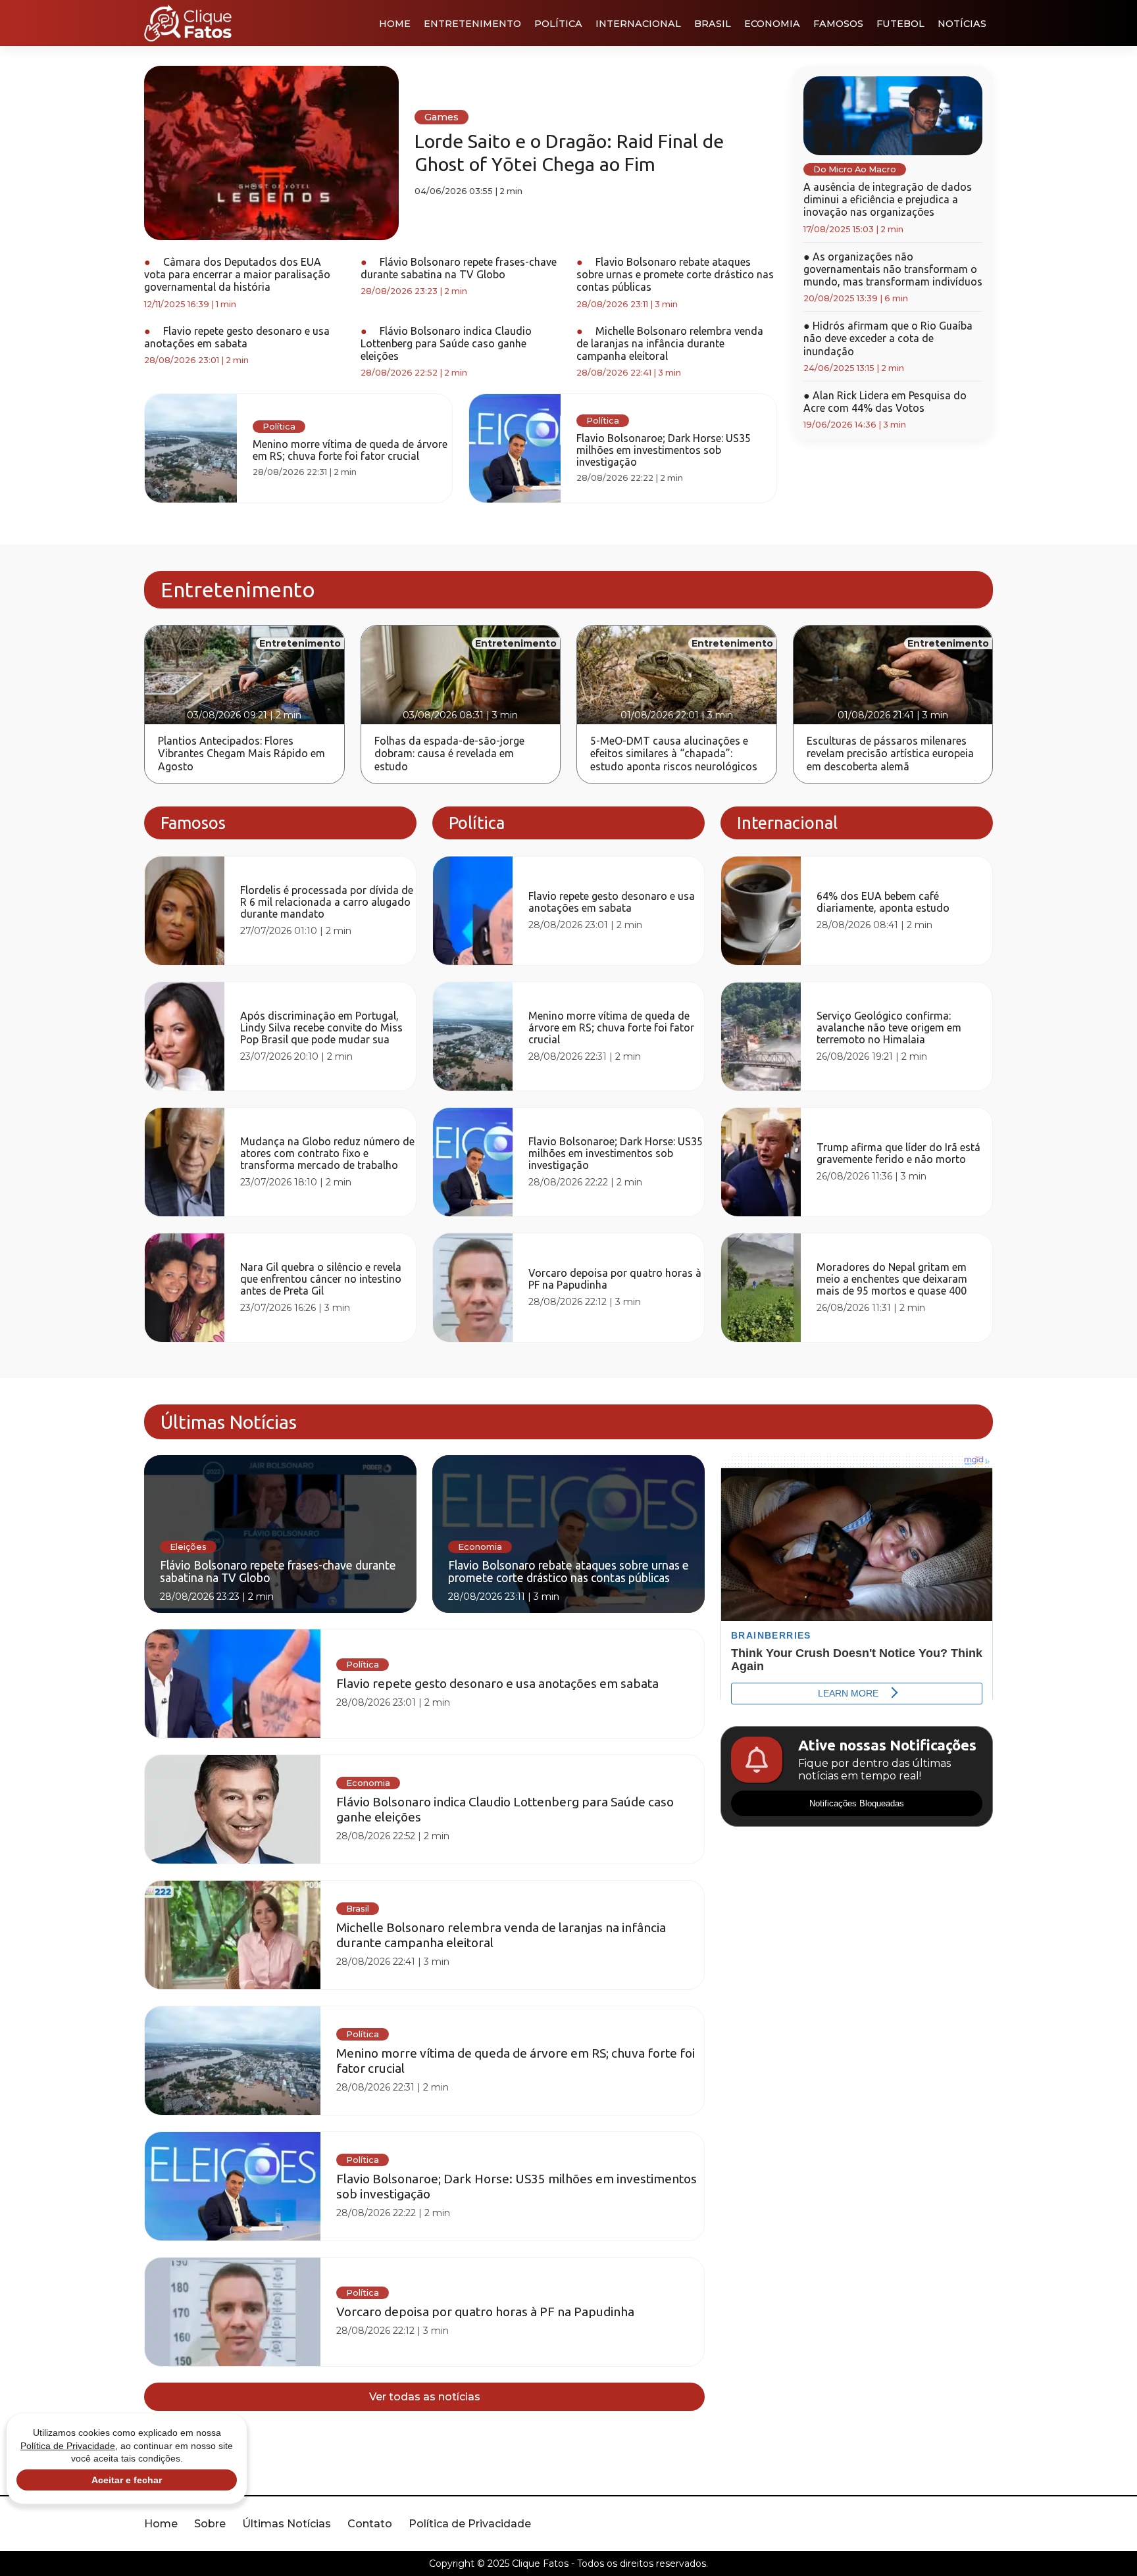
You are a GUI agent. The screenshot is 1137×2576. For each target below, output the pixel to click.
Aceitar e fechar (127, 2480)
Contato (370, 2524)
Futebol (900, 24)
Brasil (713, 24)
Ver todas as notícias (425, 2397)
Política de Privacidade (470, 2524)
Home (395, 24)
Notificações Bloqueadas (857, 1803)
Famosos (838, 24)
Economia (772, 24)
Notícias (962, 24)
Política (558, 24)
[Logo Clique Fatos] (188, 23)
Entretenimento (472, 24)
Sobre (210, 2524)
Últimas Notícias (287, 2524)
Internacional (638, 24)
